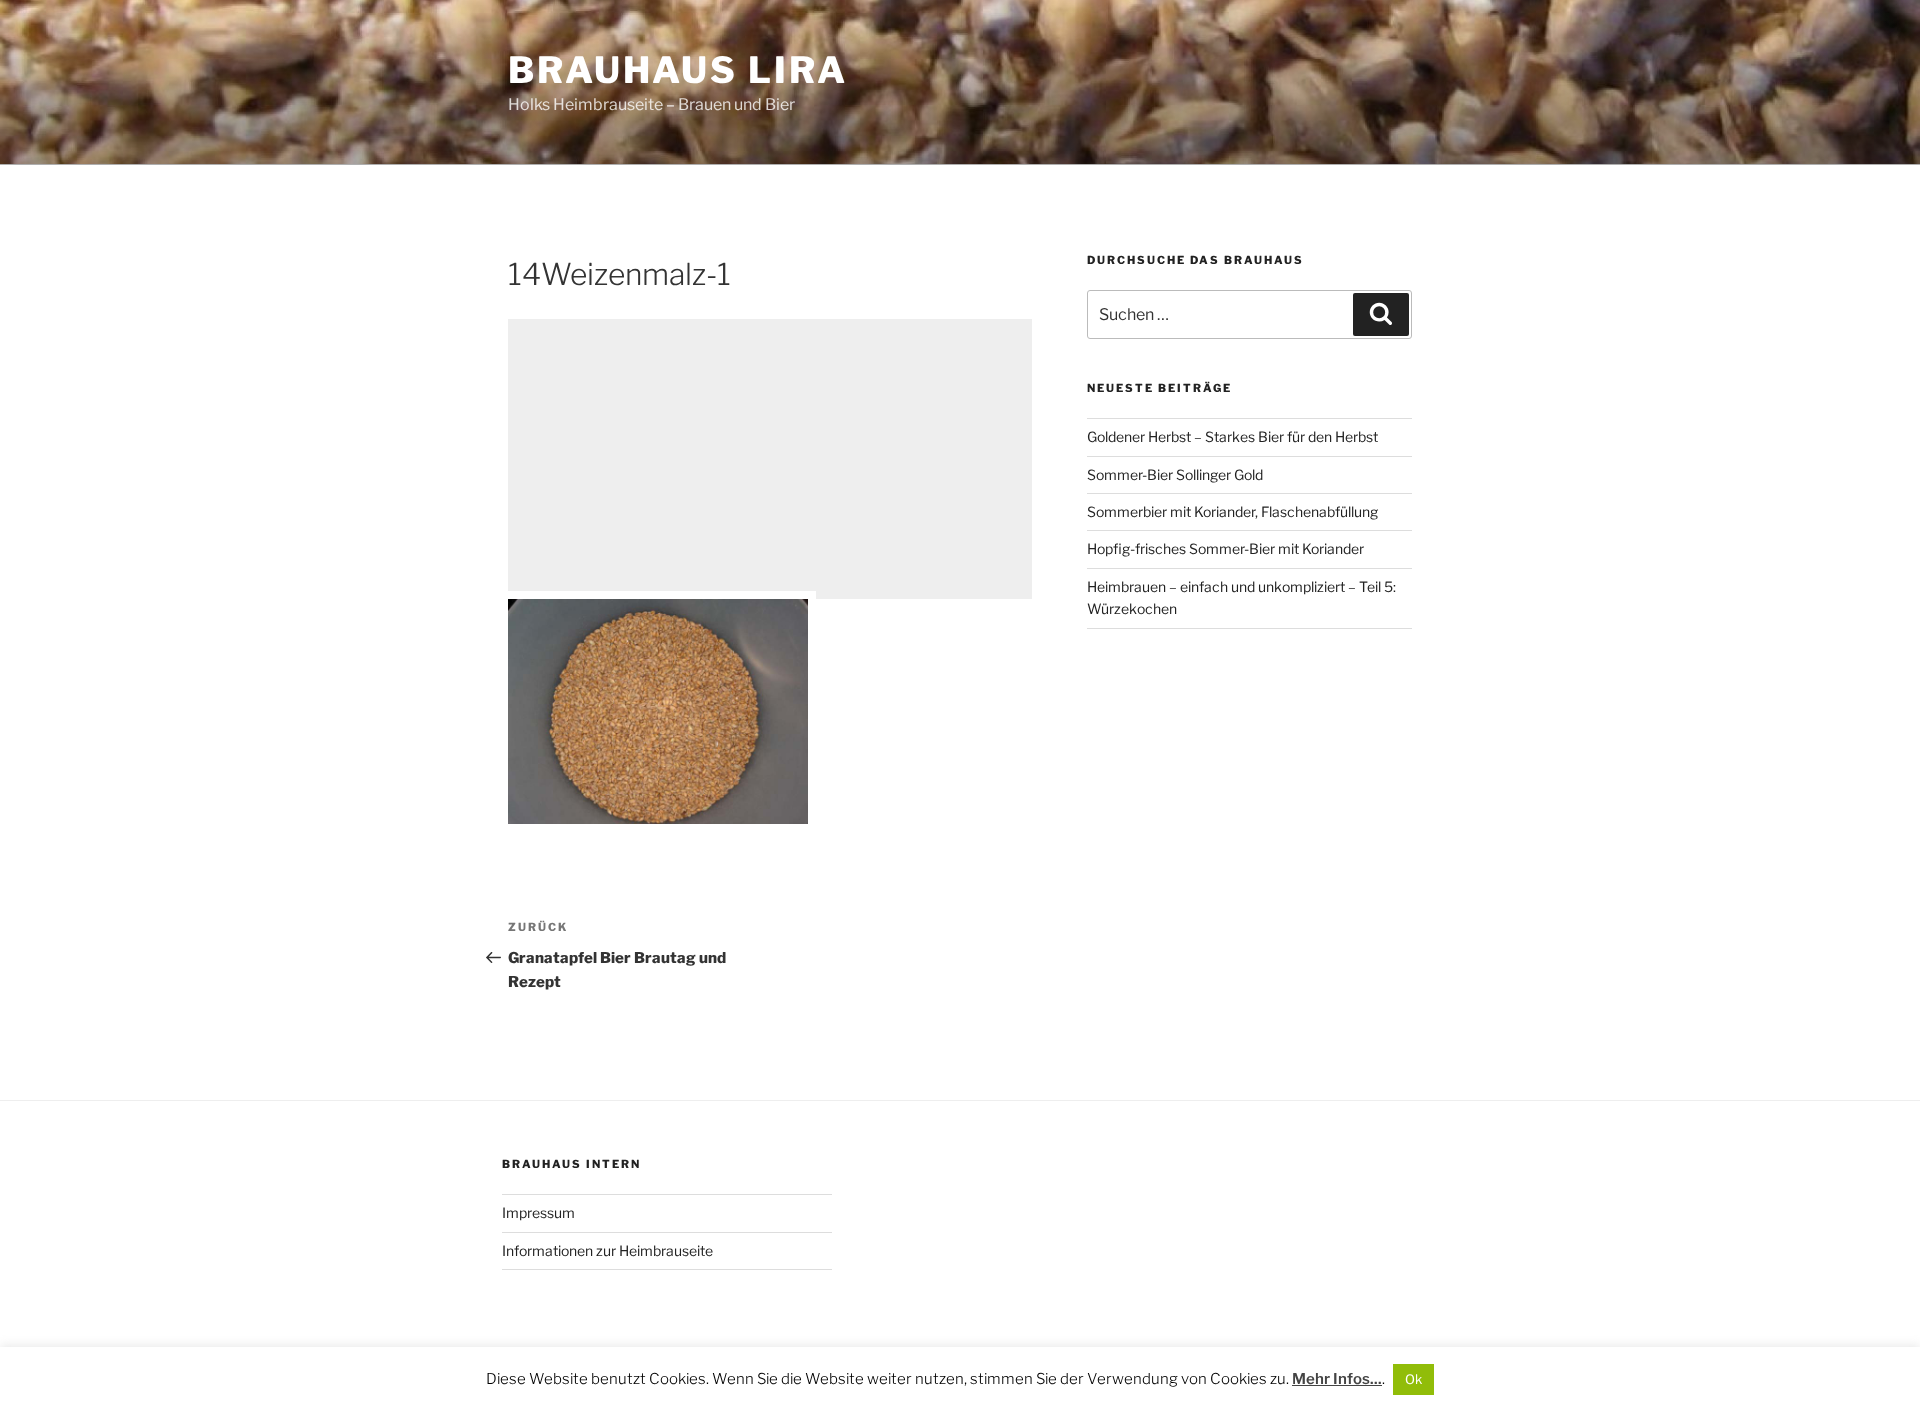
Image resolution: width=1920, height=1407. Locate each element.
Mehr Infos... (1337, 1379)
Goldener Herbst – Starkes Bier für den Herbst (1232, 436)
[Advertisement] (770, 459)
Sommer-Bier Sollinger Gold (1175, 474)
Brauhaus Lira (677, 70)
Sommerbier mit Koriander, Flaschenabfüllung (1232, 511)
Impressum (538, 1212)
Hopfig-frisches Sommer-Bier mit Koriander (1225, 548)
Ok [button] (1413, 1379)
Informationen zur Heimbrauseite (607, 1250)
